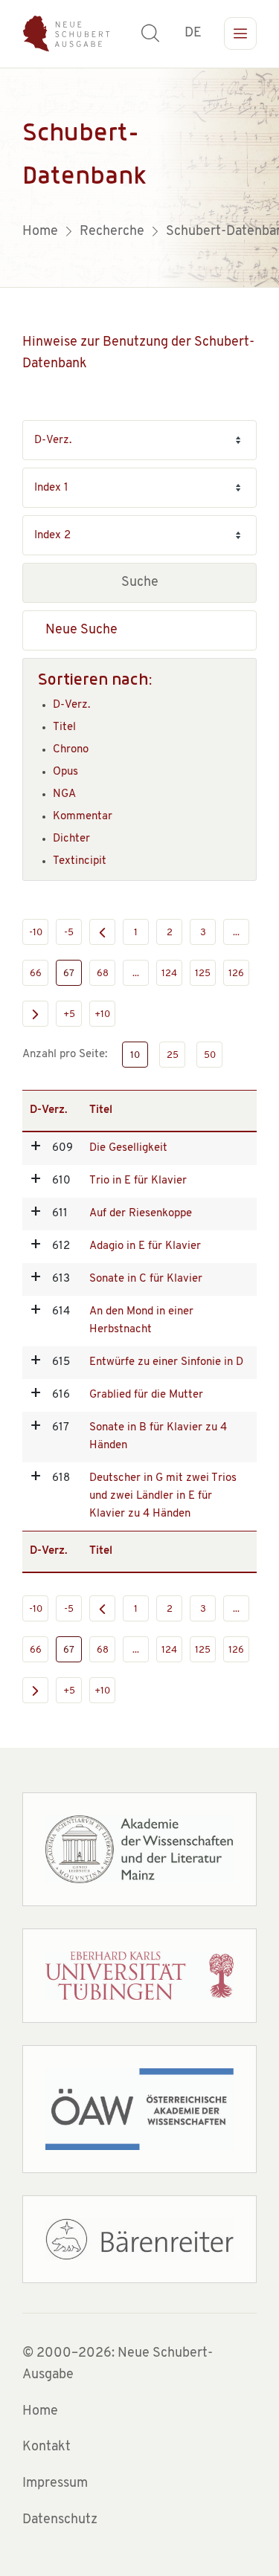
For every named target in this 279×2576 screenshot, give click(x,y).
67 (69, 974)
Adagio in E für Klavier (145, 1246)
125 (203, 974)
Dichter (71, 839)
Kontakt (46, 2447)
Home (40, 2412)
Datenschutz (60, 2520)
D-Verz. (71, 705)
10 (135, 1055)
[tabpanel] (139, 178)
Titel (64, 727)
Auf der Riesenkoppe (141, 1214)
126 (236, 974)
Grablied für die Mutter (146, 1395)
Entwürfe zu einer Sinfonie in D (166, 1362)
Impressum (55, 2484)
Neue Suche (81, 630)
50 (210, 1055)
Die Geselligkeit (128, 1148)
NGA (64, 794)
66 (36, 974)
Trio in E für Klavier (138, 1181)
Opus (65, 772)
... (236, 933)
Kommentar (83, 817)
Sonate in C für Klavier (146, 1279)
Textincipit (80, 861)
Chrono (71, 750)
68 (103, 974)
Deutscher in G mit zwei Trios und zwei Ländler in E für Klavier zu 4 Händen (163, 1496)
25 (173, 1055)
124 (169, 974)
